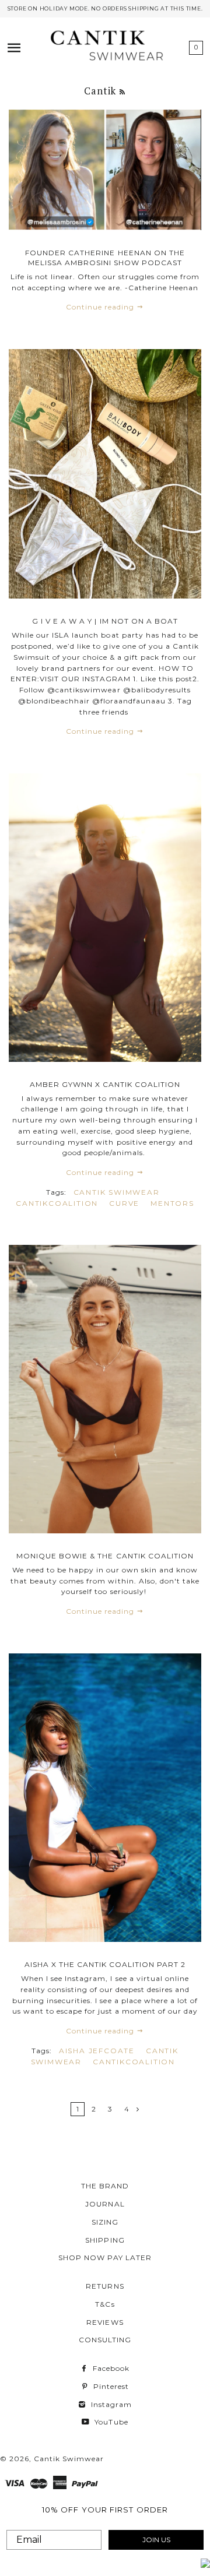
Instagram (110, 2404)
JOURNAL (105, 2204)
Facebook (110, 2368)
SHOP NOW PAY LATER (105, 2257)
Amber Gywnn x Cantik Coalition (105, 1084)
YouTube (110, 2422)
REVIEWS (105, 2322)
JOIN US (156, 2540)
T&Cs (105, 2304)
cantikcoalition (57, 1203)
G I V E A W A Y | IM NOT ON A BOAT (105, 621)
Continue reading (101, 307)
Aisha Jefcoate (97, 2051)
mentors (172, 1203)
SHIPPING (105, 2240)
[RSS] (123, 92)
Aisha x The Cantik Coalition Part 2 (105, 1964)
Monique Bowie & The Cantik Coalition (105, 1556)
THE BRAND (105, 2186)
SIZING (105, 2222)
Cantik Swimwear (117, 1192)
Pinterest (110, 2386)
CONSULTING (105, 2340)
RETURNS (105, 2286)
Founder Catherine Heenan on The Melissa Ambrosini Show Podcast (105, 258)
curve (124, 1203)
